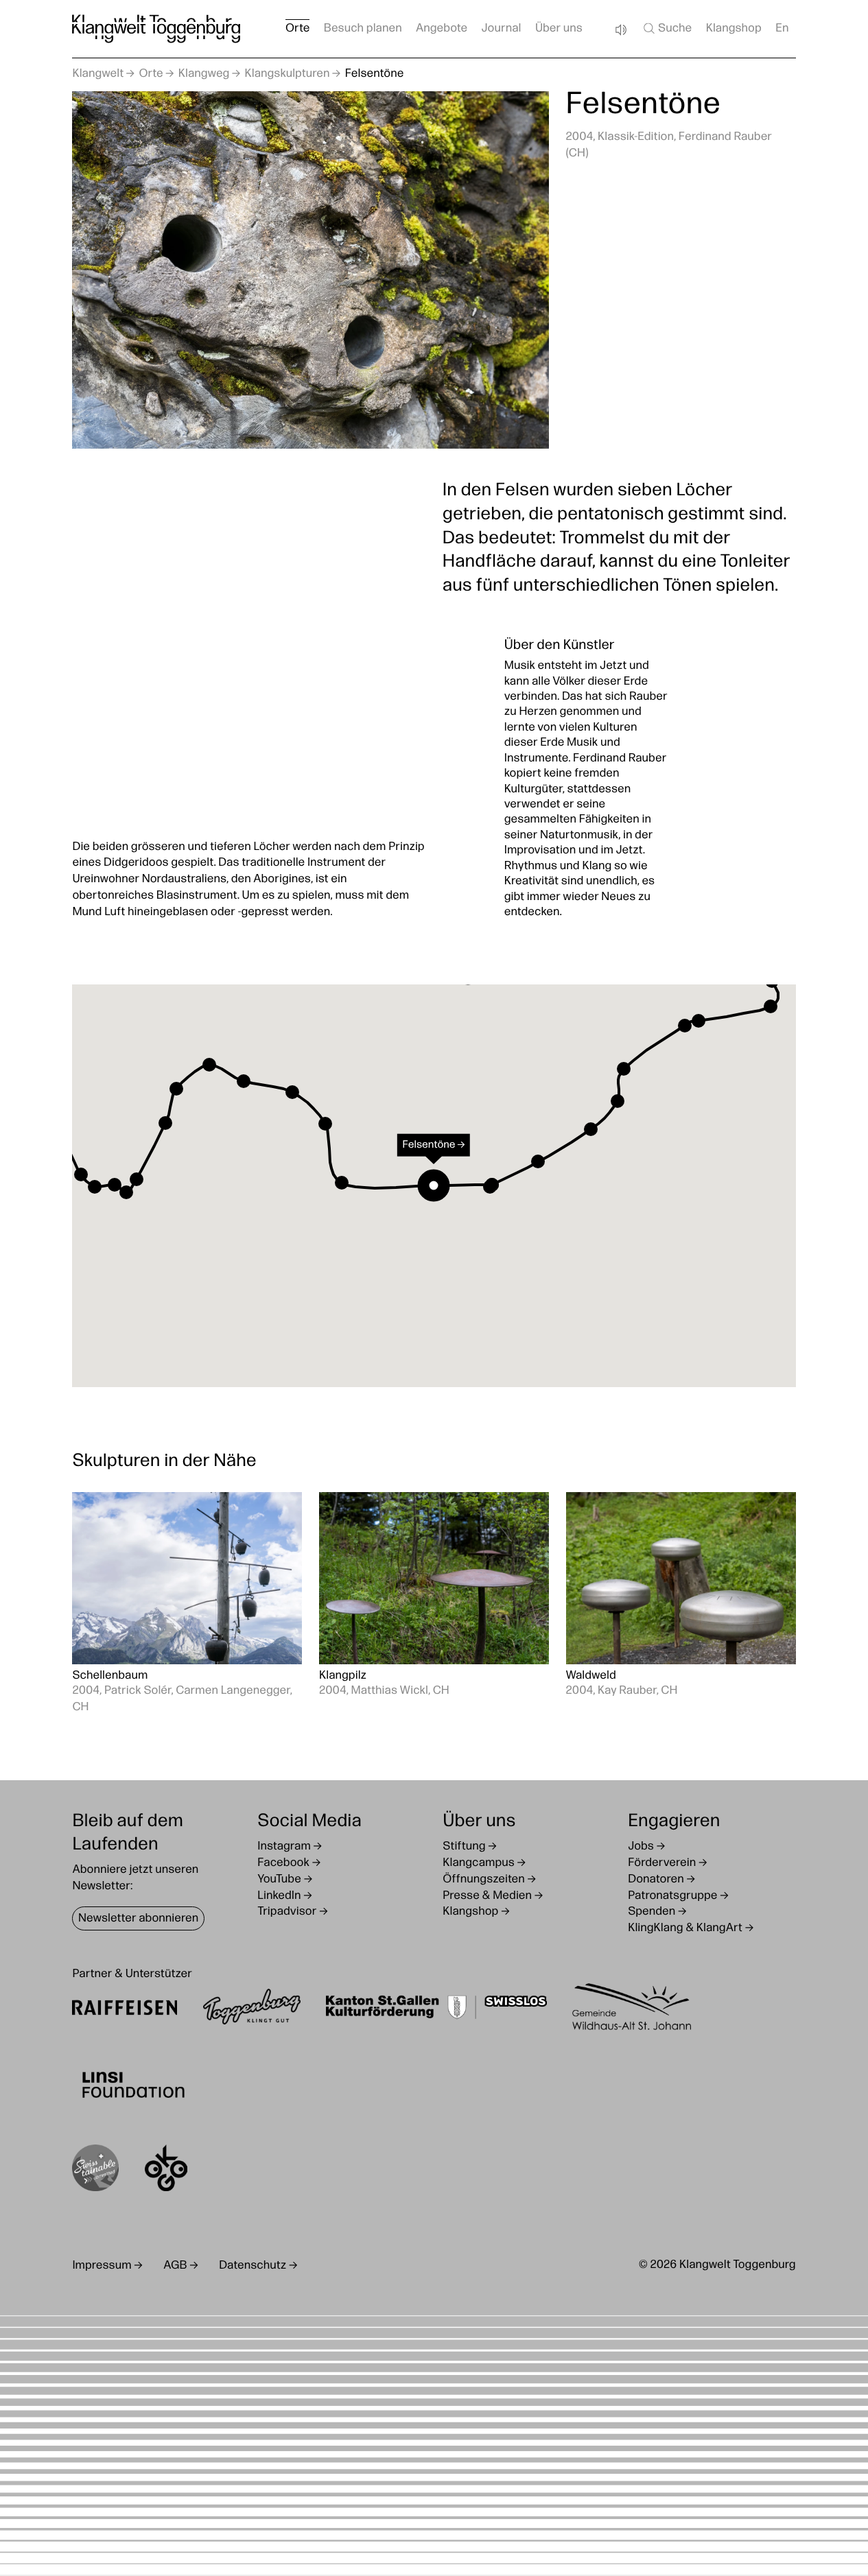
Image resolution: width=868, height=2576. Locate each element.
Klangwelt (98, 74)
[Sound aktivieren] (621, 30)
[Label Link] (95, 2171)
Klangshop (734, 29)
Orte (151, 74)
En (782, 29)
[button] (81, 1174)
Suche (675, 29)
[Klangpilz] (434, 1604)
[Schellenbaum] (187, 1604)
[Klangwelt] (156, 29)
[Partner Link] (125, 2010)
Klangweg (204, 74)
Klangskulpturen (288, 74)
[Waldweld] (681, 1604)
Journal (502, 29)
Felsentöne (375, 74)
